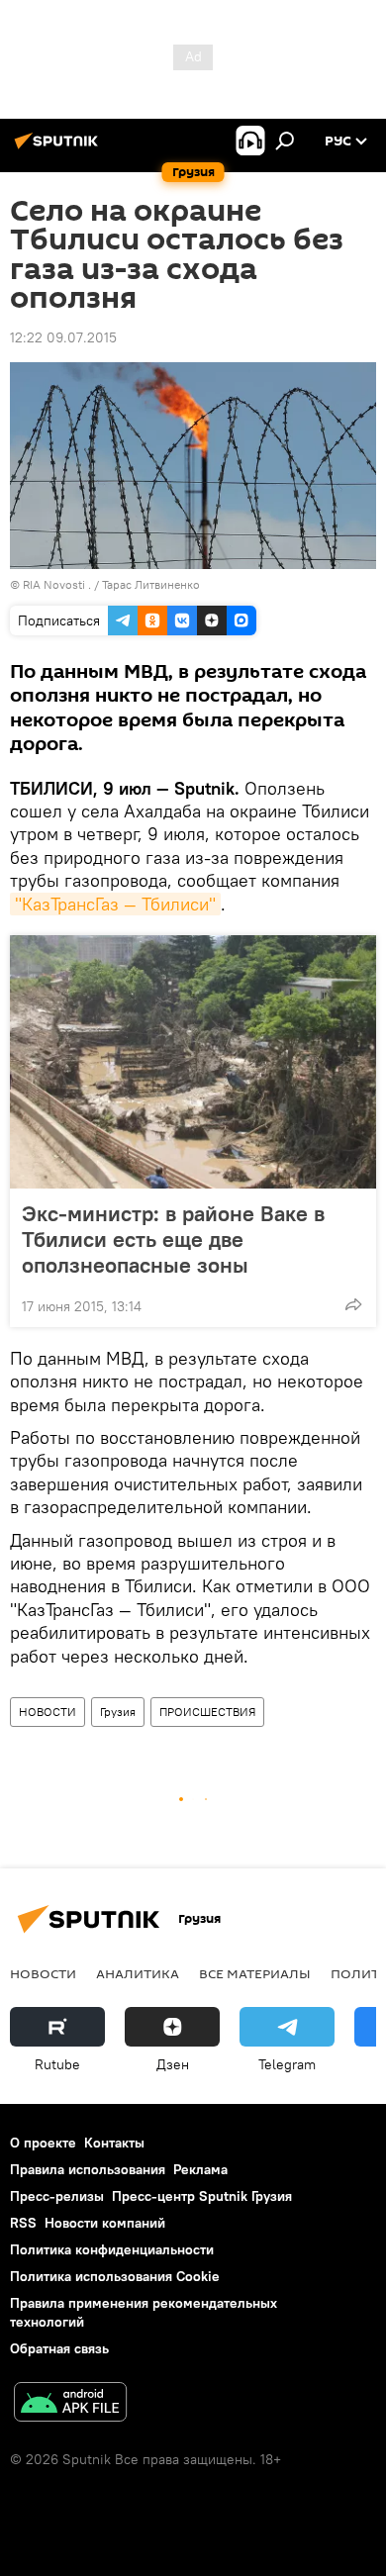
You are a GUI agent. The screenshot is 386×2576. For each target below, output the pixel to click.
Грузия (118, 1712)
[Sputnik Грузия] (59, 148)
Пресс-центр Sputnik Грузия (202, 2196)
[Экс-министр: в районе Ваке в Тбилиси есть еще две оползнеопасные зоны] (193, 1062)
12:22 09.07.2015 (63, 337)
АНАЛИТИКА (138, 1973)
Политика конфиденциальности (112, 2249)
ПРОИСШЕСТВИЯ (207, 1712)
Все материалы (255, 1973)
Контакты (114, 2143)
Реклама (200, 2169)
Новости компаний (105, 2223)
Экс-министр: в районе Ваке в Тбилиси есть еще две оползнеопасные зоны (173, 1239)
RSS (23, 2223)
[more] (353, 1304)
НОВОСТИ (48, 1712)
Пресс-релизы (57, 2196)
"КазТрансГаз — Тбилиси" (115, 904)
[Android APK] (70, 2404)
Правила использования (88, 2169)
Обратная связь (59, 2348)
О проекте (43, 2143)
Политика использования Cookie (115, 2276)
